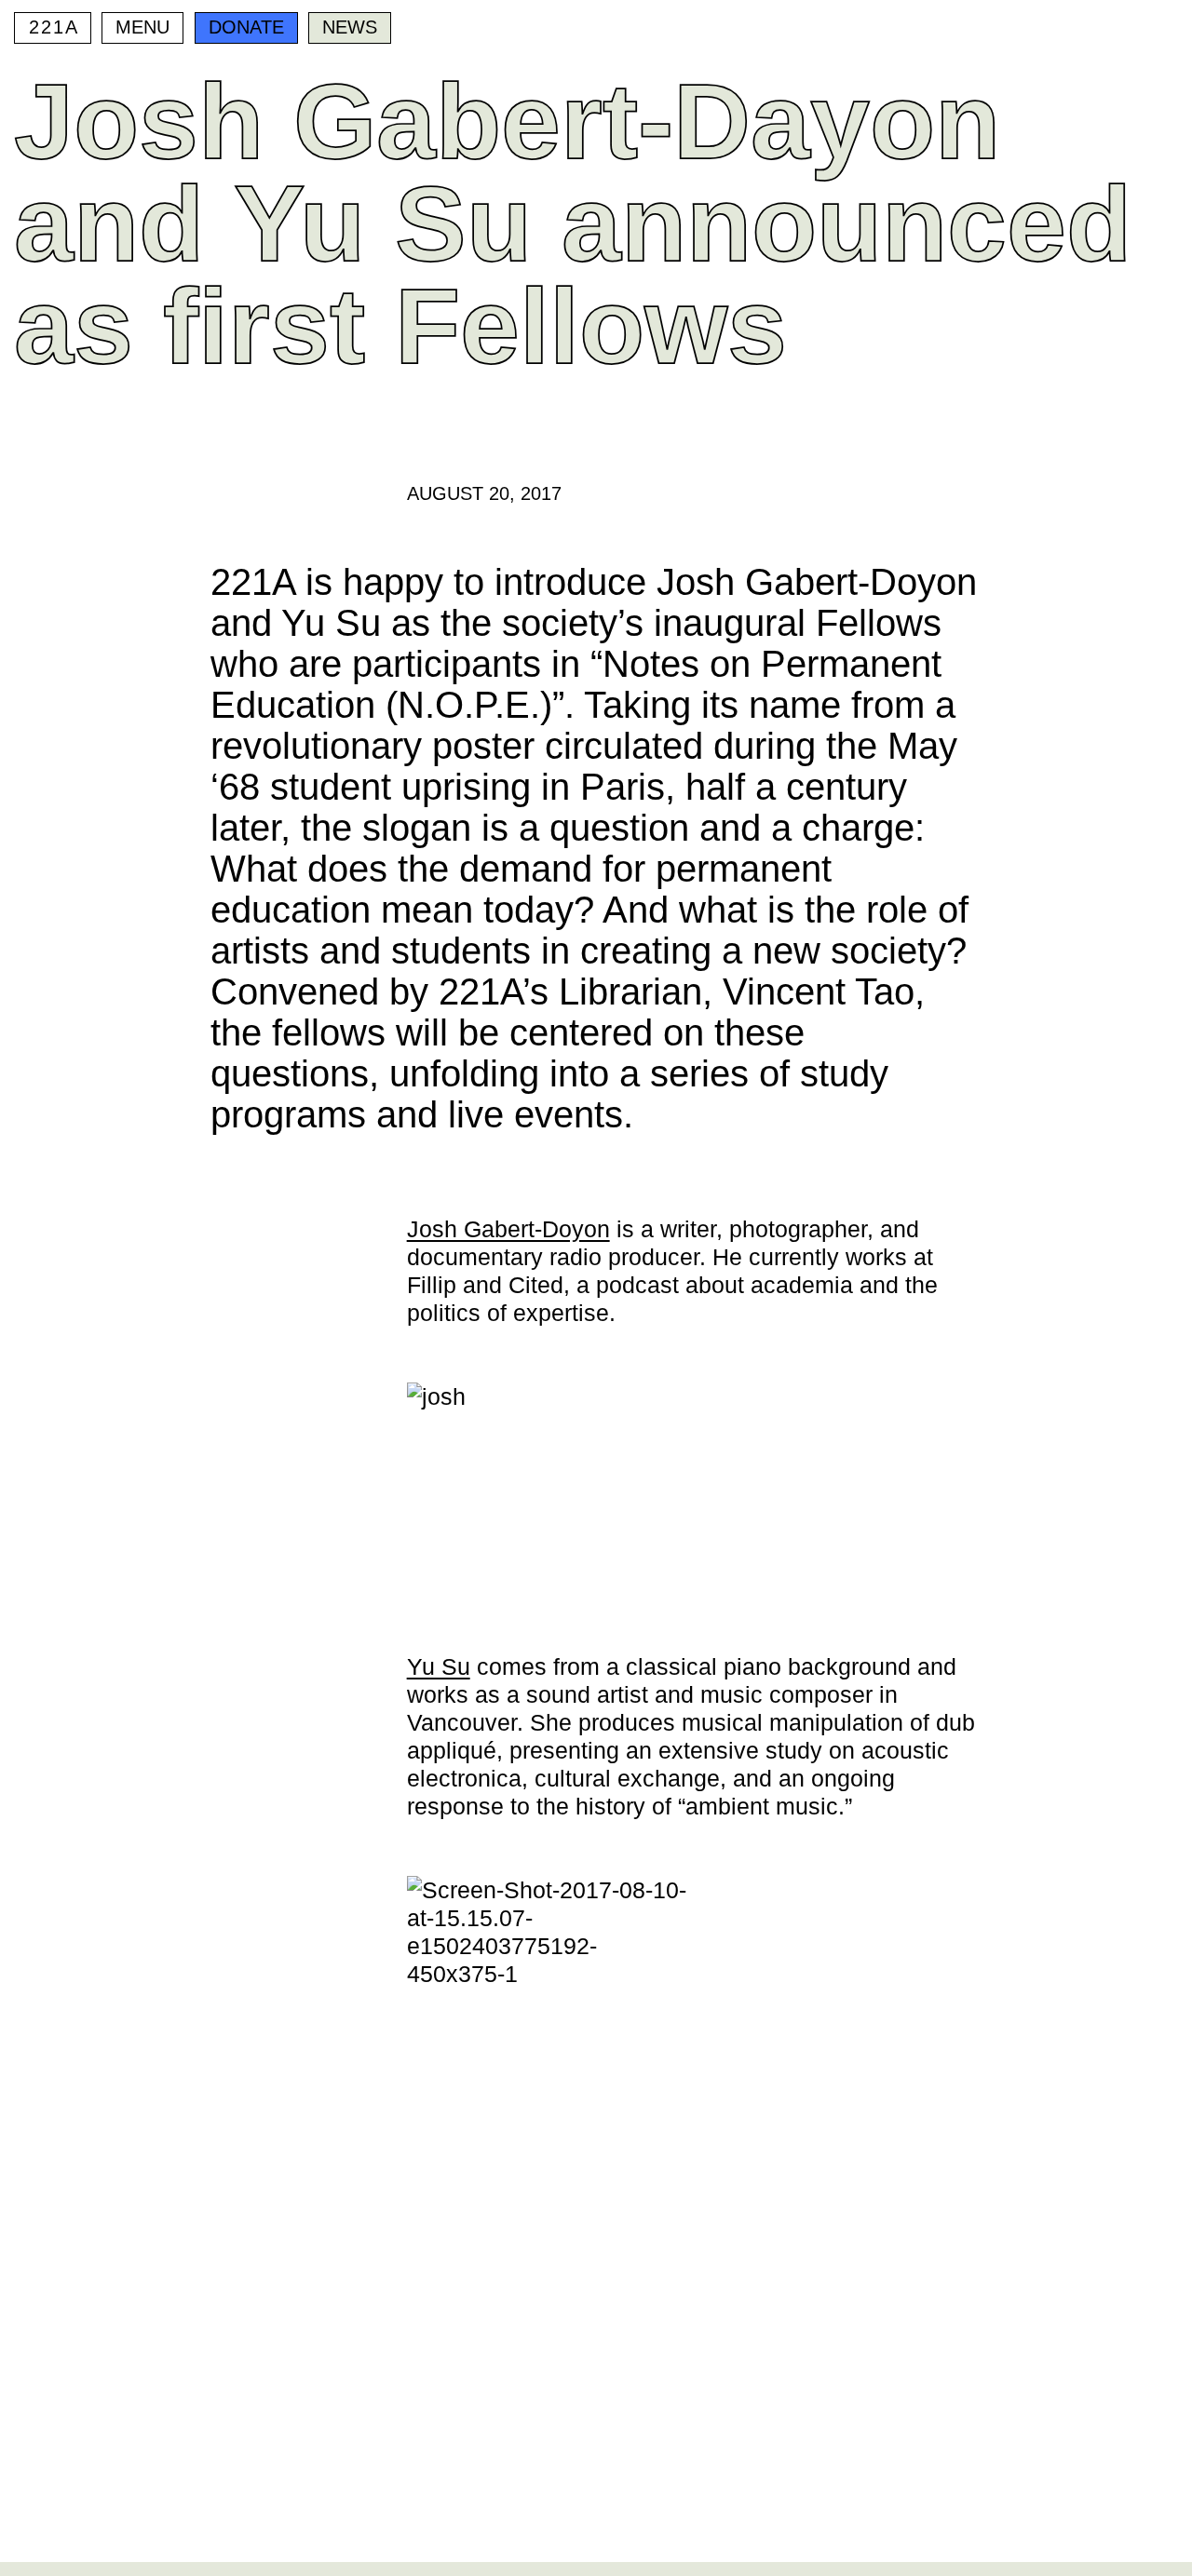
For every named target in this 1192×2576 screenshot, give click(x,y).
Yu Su (439, 1666)
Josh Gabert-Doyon (508, 1229)
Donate (246, 27)
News (350, 27)
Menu (142, 27)
